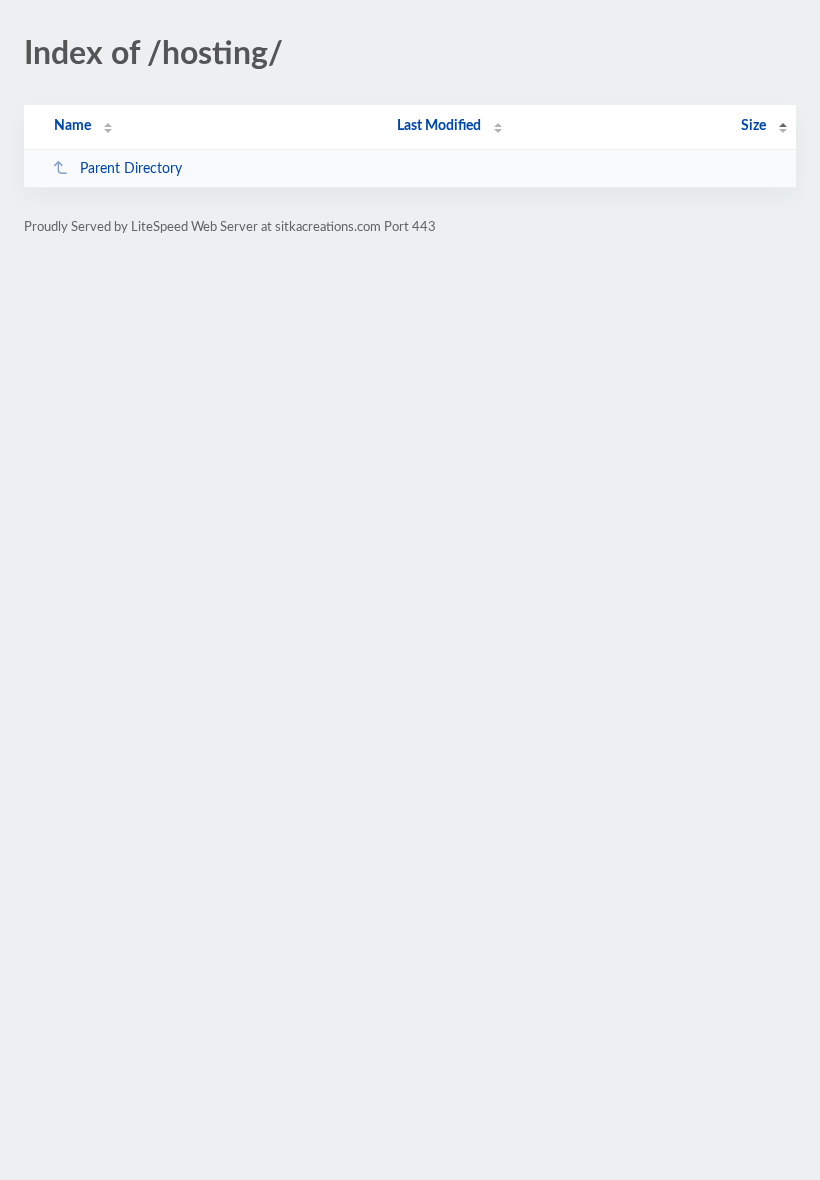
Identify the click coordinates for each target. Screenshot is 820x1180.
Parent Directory (131, 169)
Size (753, 126)
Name (72, 126)
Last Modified (439, 126)
